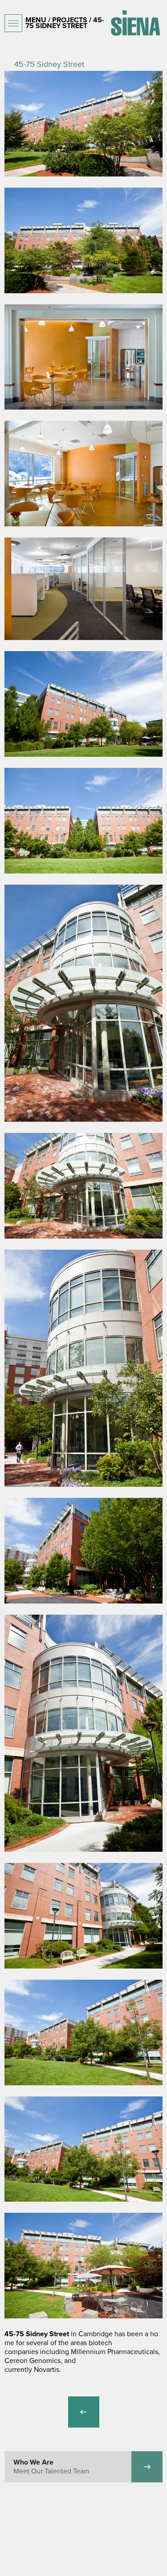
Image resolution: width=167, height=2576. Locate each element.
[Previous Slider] (84, 2412)
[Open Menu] (13, 23)
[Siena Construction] (135, 23)
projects (70, 20)
